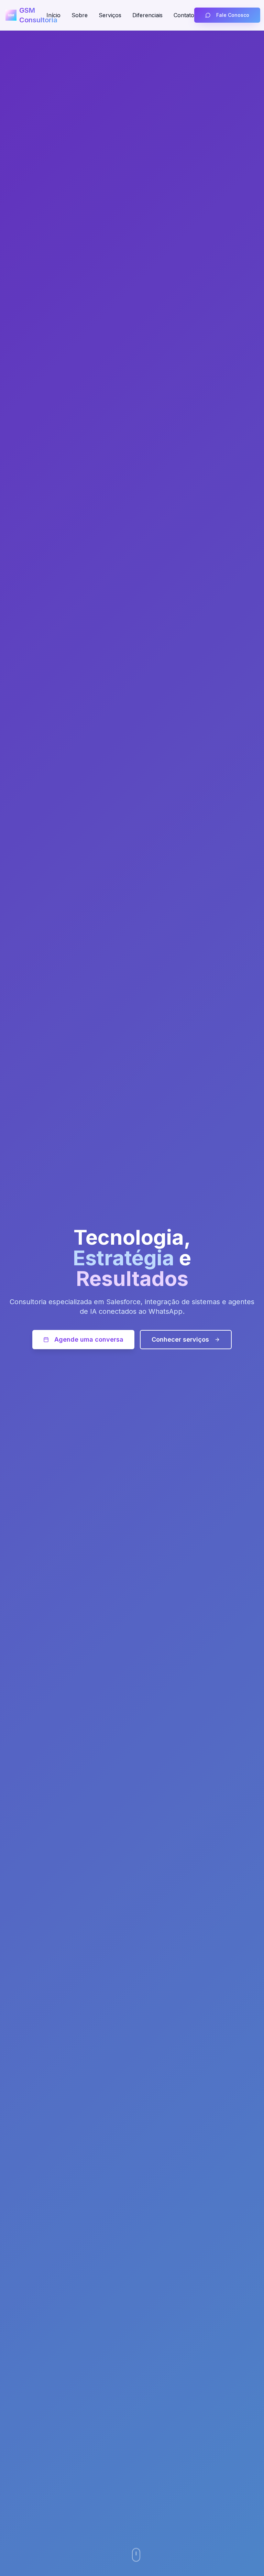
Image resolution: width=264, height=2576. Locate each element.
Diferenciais (147, 15)
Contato (184, 15)
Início (53, 15)
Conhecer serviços (180, 1339)
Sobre (80, 15)
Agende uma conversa (89, 1339)
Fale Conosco (233, 15)
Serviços (110, 15)
